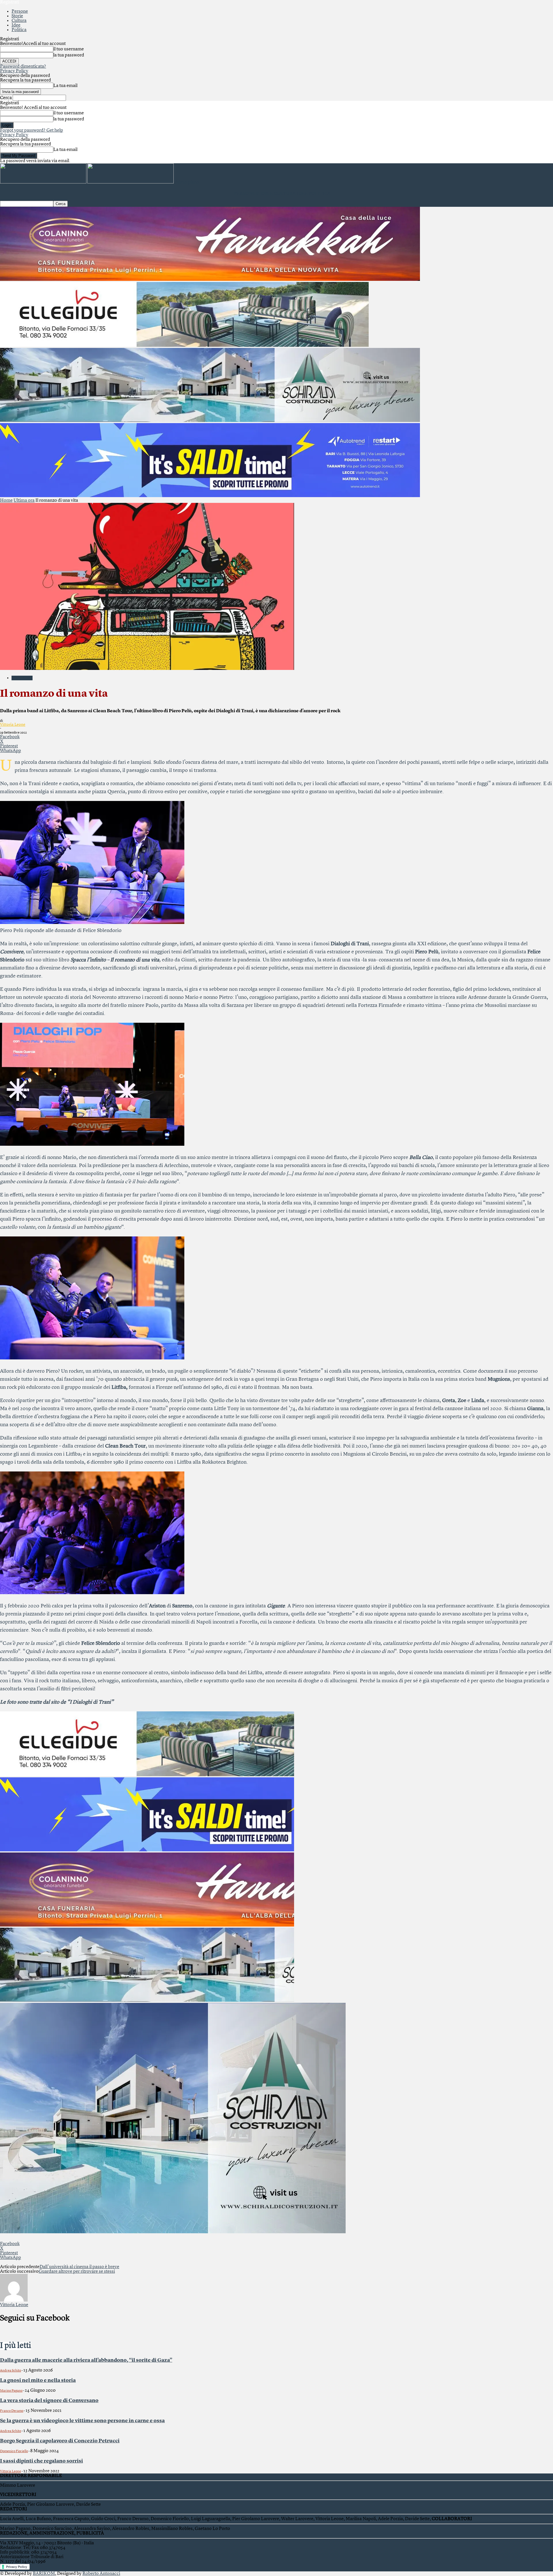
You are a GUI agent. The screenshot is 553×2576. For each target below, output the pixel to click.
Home (6, 501)
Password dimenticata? (23, 67)
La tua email (65, 86)
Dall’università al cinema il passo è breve (79, 2267)
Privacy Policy (14, 71)
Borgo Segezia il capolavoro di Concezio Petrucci (60, 2441)
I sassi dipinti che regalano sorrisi (41, 2461)
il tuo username (69, 49)
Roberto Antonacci (101, 2574)
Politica (19, 30)
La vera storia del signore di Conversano (49, 2401)
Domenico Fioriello (14, 2451)
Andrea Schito (11, 2371)
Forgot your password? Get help (32, 130)
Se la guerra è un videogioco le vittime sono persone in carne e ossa (82, 2421)
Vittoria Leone (13, 725)
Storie (17, 16)
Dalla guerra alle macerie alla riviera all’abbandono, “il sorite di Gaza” (86, 2360)
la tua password (69, 55)
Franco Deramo (12, 2411)
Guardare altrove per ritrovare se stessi (77, 2272)
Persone (20, 12)
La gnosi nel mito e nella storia (38, 2380)
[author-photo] (14, 2300)
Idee (16, 25)
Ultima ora (24, 501)
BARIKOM (44, 2574)
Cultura (19, 21)
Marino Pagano (11, 2391)
